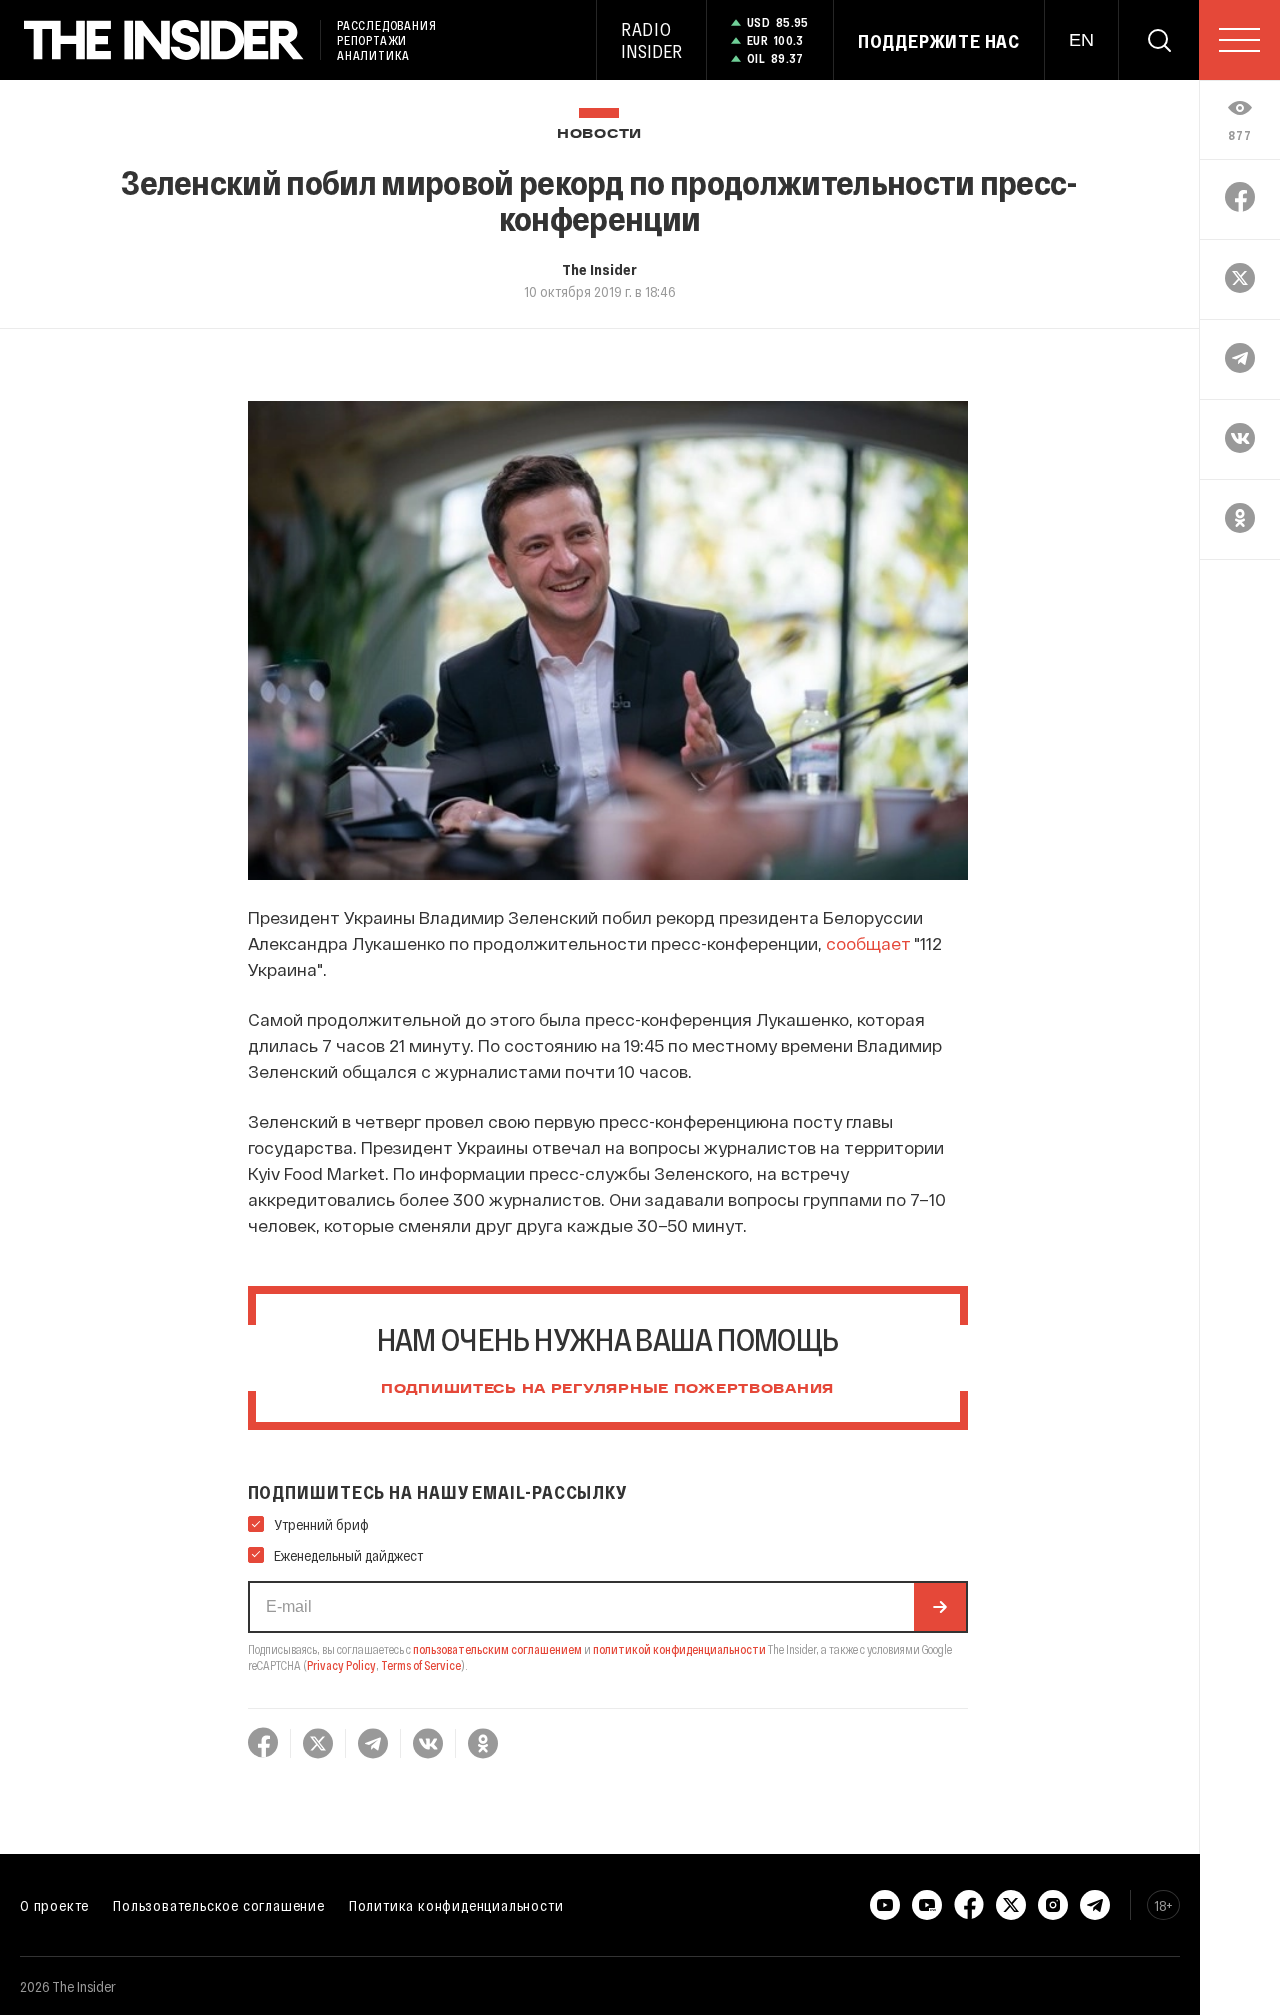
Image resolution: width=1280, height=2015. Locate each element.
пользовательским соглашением (497, 1649)
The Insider (599, 269)
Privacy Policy (341, 1665)
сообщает (868, 943)
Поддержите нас (939, 41)
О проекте (54, 1905)
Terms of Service (421, 1665)
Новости (599, 134)
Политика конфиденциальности (456, 1905)
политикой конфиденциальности (679, 1649)
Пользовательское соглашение (219, 1905)
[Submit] (940, 1607)
